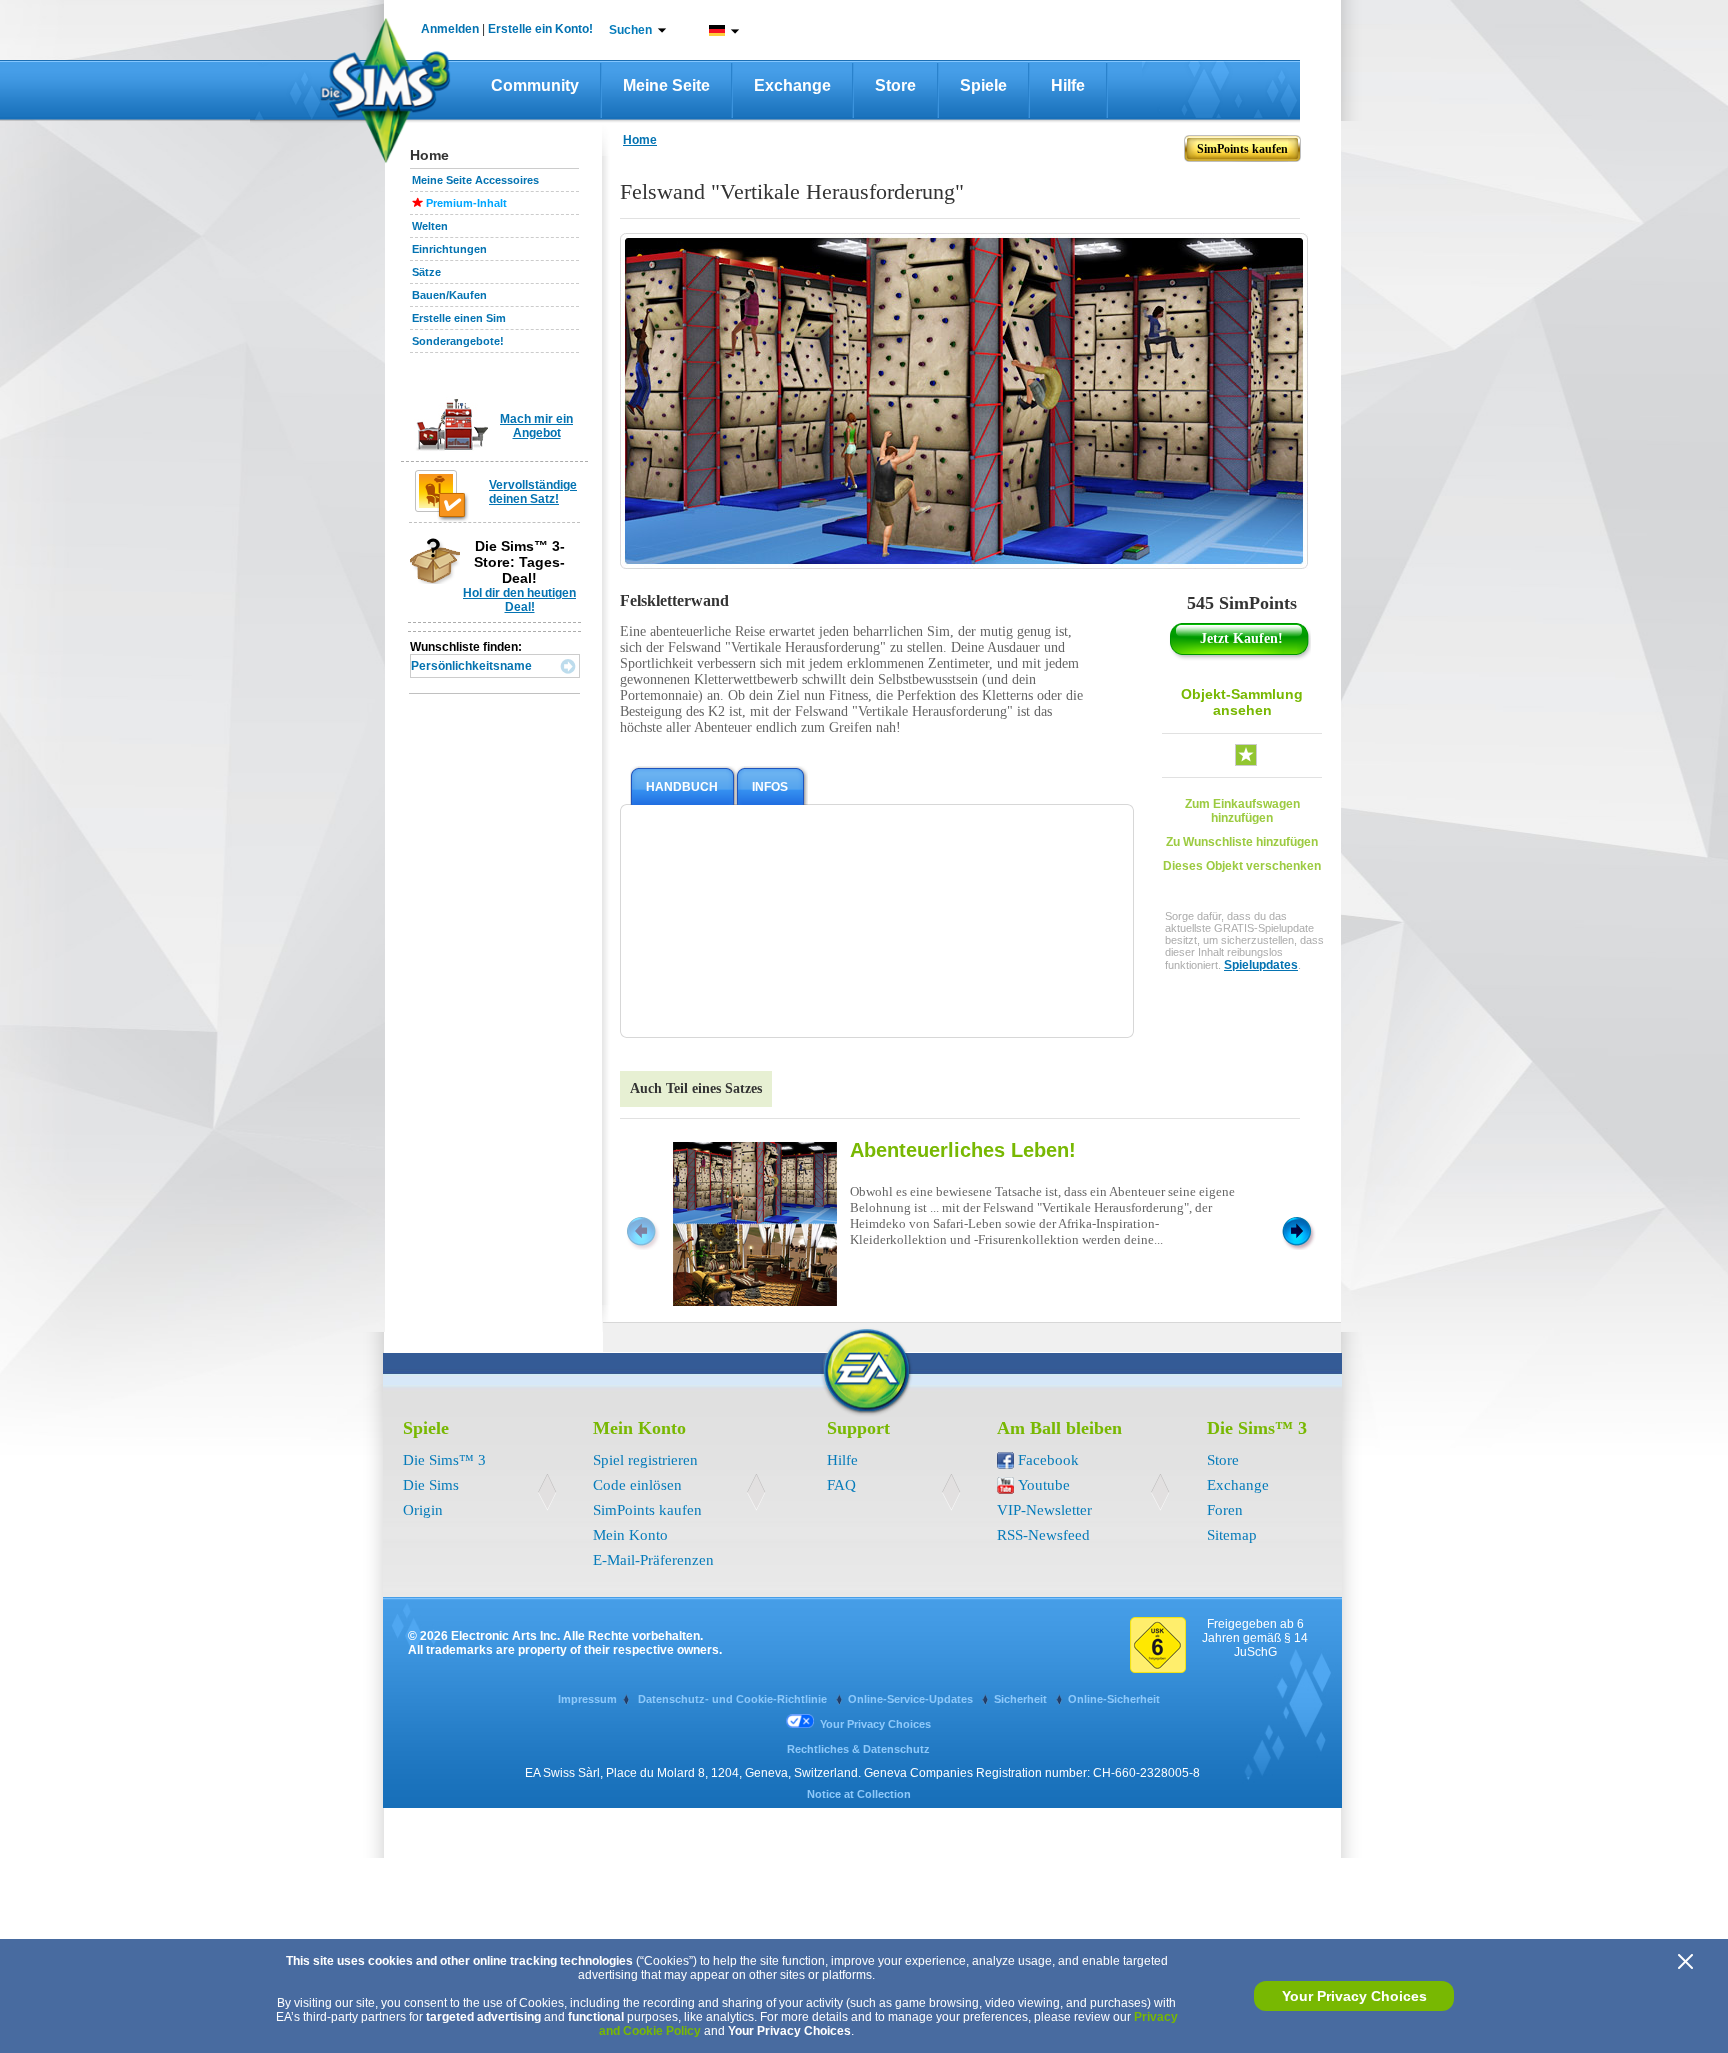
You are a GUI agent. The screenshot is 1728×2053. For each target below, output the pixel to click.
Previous (640, 1230)
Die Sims (431, 1485)
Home (640, 140)
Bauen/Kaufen (449, 295)
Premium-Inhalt (466, 203)
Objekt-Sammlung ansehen (1242, 702)
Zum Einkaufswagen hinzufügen (1242, 811)
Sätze (426, 272)
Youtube (1044, 1485)
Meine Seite (666, 85)
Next (1297, 1230)
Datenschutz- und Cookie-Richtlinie (734, 1699)
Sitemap (1232, 1535)
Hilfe (1068, 85)
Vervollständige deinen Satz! (533, 492)
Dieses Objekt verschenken (1242, 866)
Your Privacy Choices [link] (875, 1724)
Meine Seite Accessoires (475, 180)
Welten (430, 226)
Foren (1225, 1510)
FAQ (841, 1485)
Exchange (792, 85)
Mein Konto (630, 1535)
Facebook (1048, 1460)
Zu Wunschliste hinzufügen (1242, 842)
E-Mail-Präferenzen (653, 1560)
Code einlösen (637, 1485)
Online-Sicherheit (1114, 1699)
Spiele (983, 85)
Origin (423, 1510)
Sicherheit (1022, 1699)
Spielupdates (1261, 965)
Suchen (630, 30)
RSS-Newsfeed (1043, 1535)
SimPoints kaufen (647, 1510)
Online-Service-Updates (912, 1699)
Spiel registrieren (645, 1460)
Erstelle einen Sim (459, 318)
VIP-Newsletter (1044, 1510)
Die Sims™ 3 (444, 1460)
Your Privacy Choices (1354, 1996)
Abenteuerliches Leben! (963, 1150)
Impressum (587, 1699)
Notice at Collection (859, 1794)
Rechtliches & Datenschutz (858, 1749)
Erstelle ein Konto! (540, 29)
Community (535, 85)
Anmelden (450, 29)
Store (895, 85)
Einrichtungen (449, 249)
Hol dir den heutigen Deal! (519, 600)
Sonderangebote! (458, 341)
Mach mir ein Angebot (536, 426)
